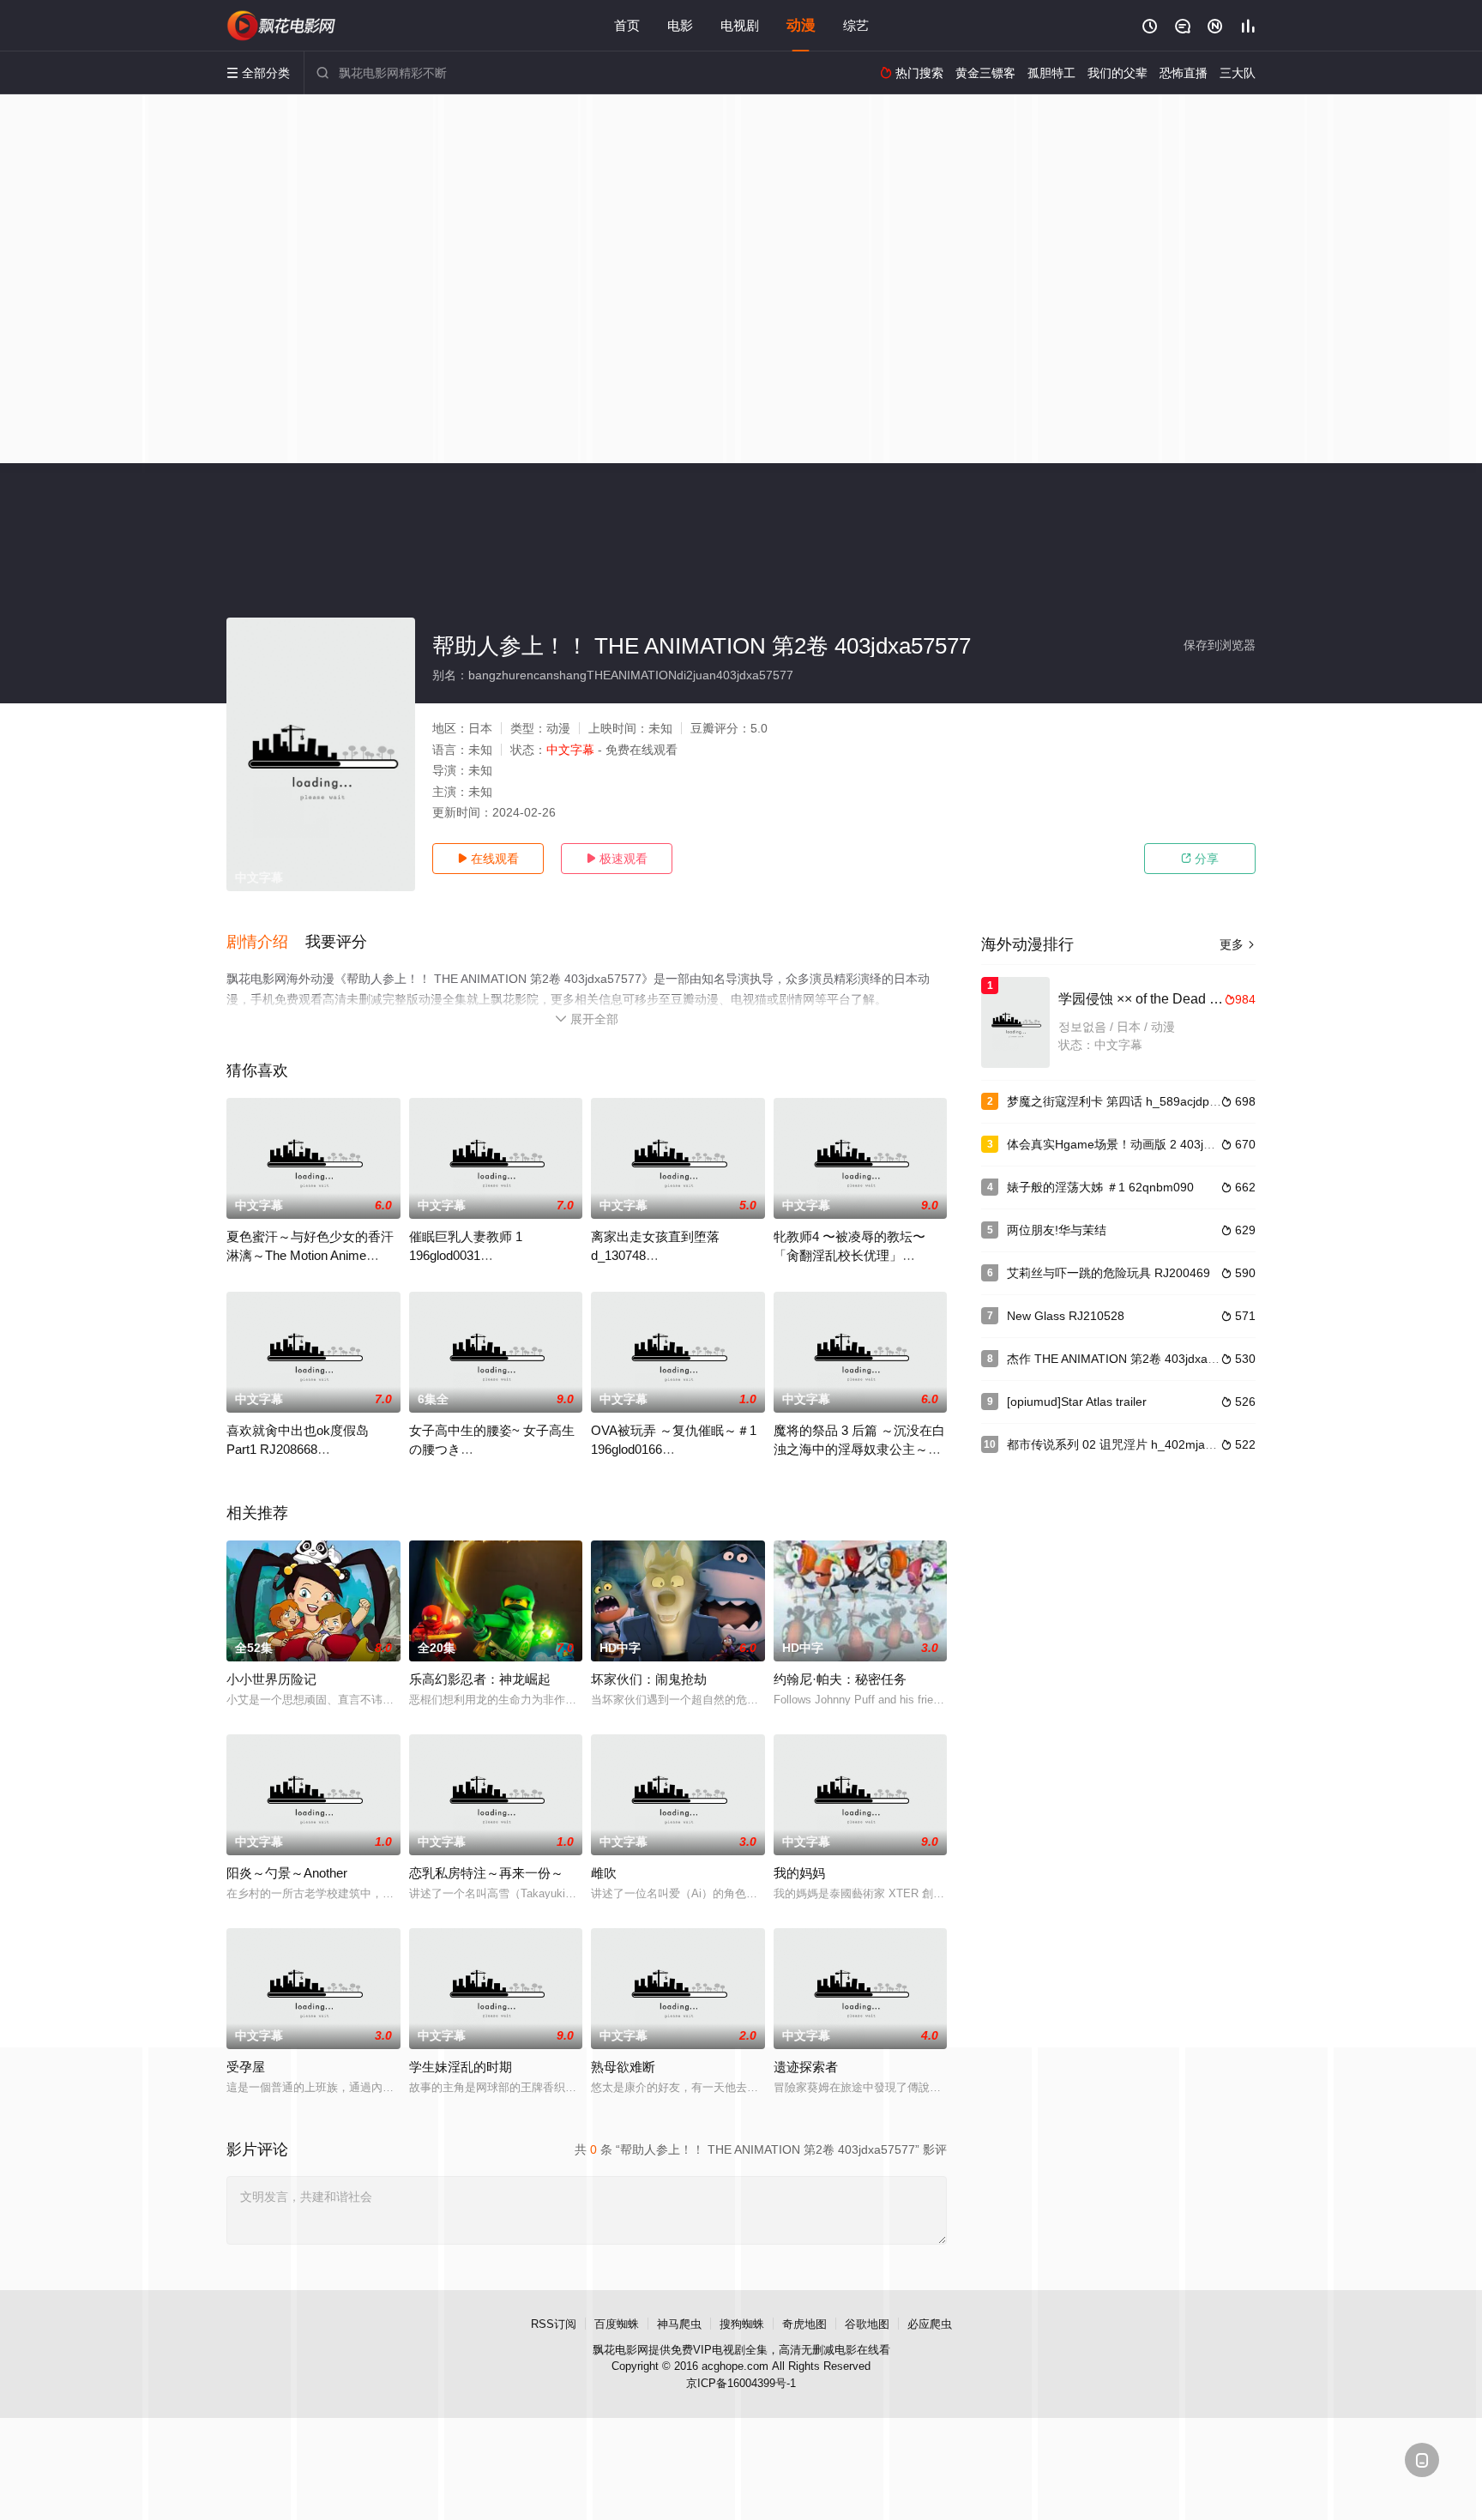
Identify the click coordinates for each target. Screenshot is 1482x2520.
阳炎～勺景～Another (287, 1873)
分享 (1200, 859)
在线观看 (488, 859)
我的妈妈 (799, 1873)
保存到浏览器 (1220, 645)
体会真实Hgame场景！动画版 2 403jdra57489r (1133, 1144)
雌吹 (604, 1873)
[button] (266, 943)
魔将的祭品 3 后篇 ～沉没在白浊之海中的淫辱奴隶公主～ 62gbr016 (859, 1449)
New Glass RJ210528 (1066, 1316)
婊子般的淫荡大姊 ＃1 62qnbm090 (1100, 1187)
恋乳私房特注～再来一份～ (486, 1873)
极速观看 (617, 859)
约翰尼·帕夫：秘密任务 (840, 1679)
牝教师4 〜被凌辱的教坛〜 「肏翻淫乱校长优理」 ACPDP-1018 (849, 1255)
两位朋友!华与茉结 (1057, 1230)
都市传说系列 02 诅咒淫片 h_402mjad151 (1120, 1444)
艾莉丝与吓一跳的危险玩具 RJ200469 (1108, 1273)
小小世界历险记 (271, 1679)
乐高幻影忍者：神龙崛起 (480, 1679)
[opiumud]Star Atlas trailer (1077, 1402)
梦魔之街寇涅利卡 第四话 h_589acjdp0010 (1122, 1101)
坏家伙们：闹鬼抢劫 (649, 1679)
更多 (1238, 944)
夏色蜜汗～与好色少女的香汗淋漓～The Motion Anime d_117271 (310, 1255)
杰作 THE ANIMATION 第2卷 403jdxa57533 (1124, 1359)
